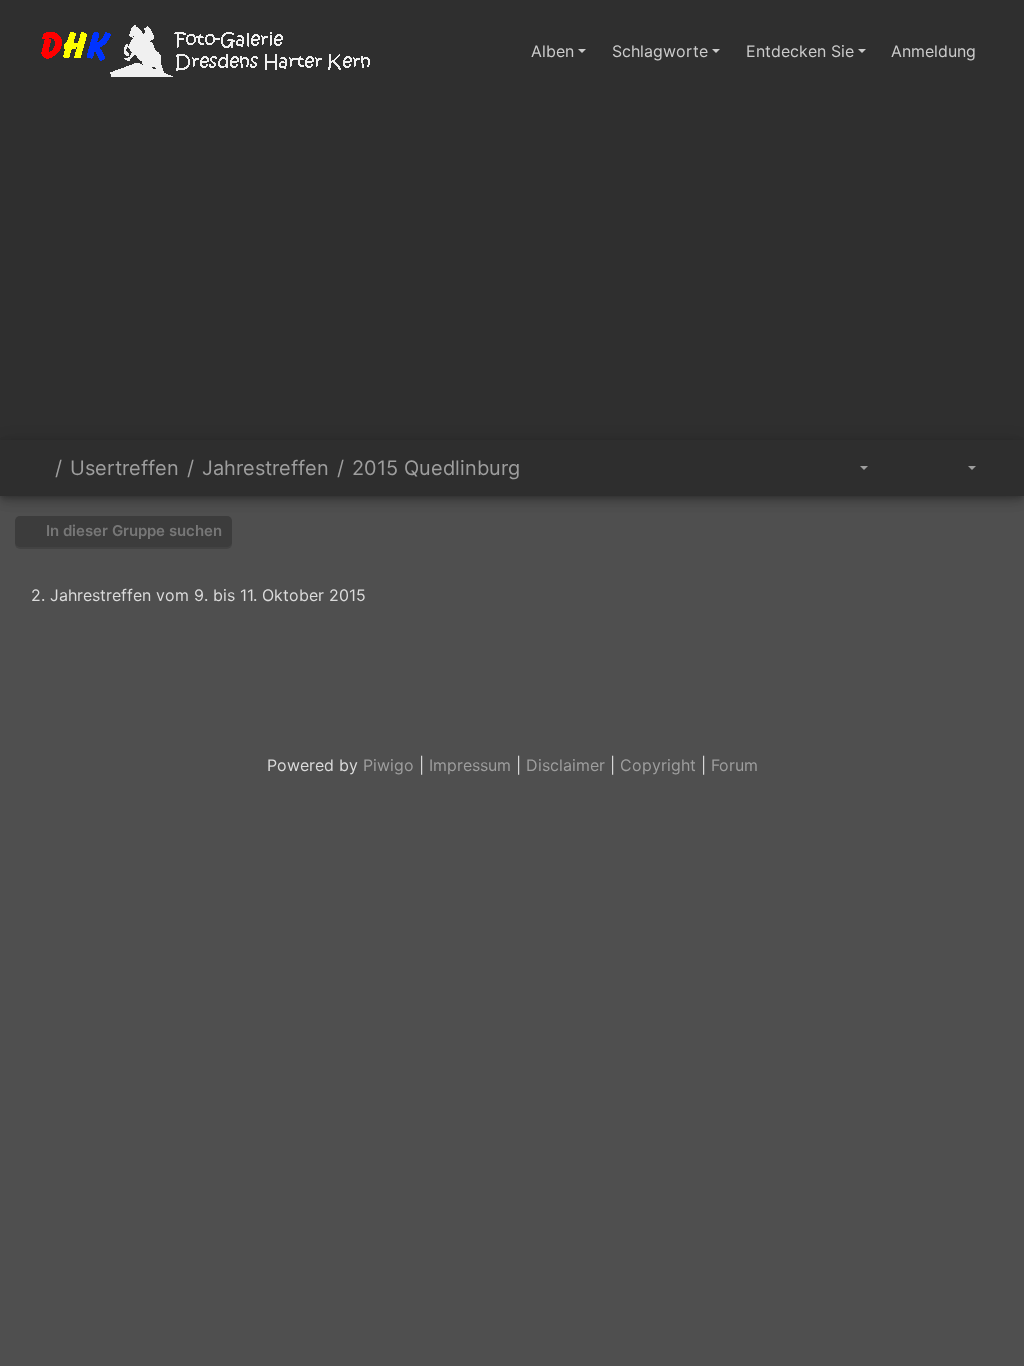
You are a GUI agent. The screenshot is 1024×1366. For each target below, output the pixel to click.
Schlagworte (660, 51)
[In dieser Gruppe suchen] (799, 468)
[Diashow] (904, 468)
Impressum (470, 765)
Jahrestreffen (265, 468)
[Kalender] (957, 468)
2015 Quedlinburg (436, 468)
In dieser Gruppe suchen (132, 530)
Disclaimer (565, 765)
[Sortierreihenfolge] (849, 468)
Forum (734, 765)
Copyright (658, 765)
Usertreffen (124, 468)
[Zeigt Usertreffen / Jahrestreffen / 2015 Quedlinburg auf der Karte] (991, 460)
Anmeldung (933, 51)
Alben (552, 51)
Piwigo (388, 765)
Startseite (39, 468)
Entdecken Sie (800, 51)
